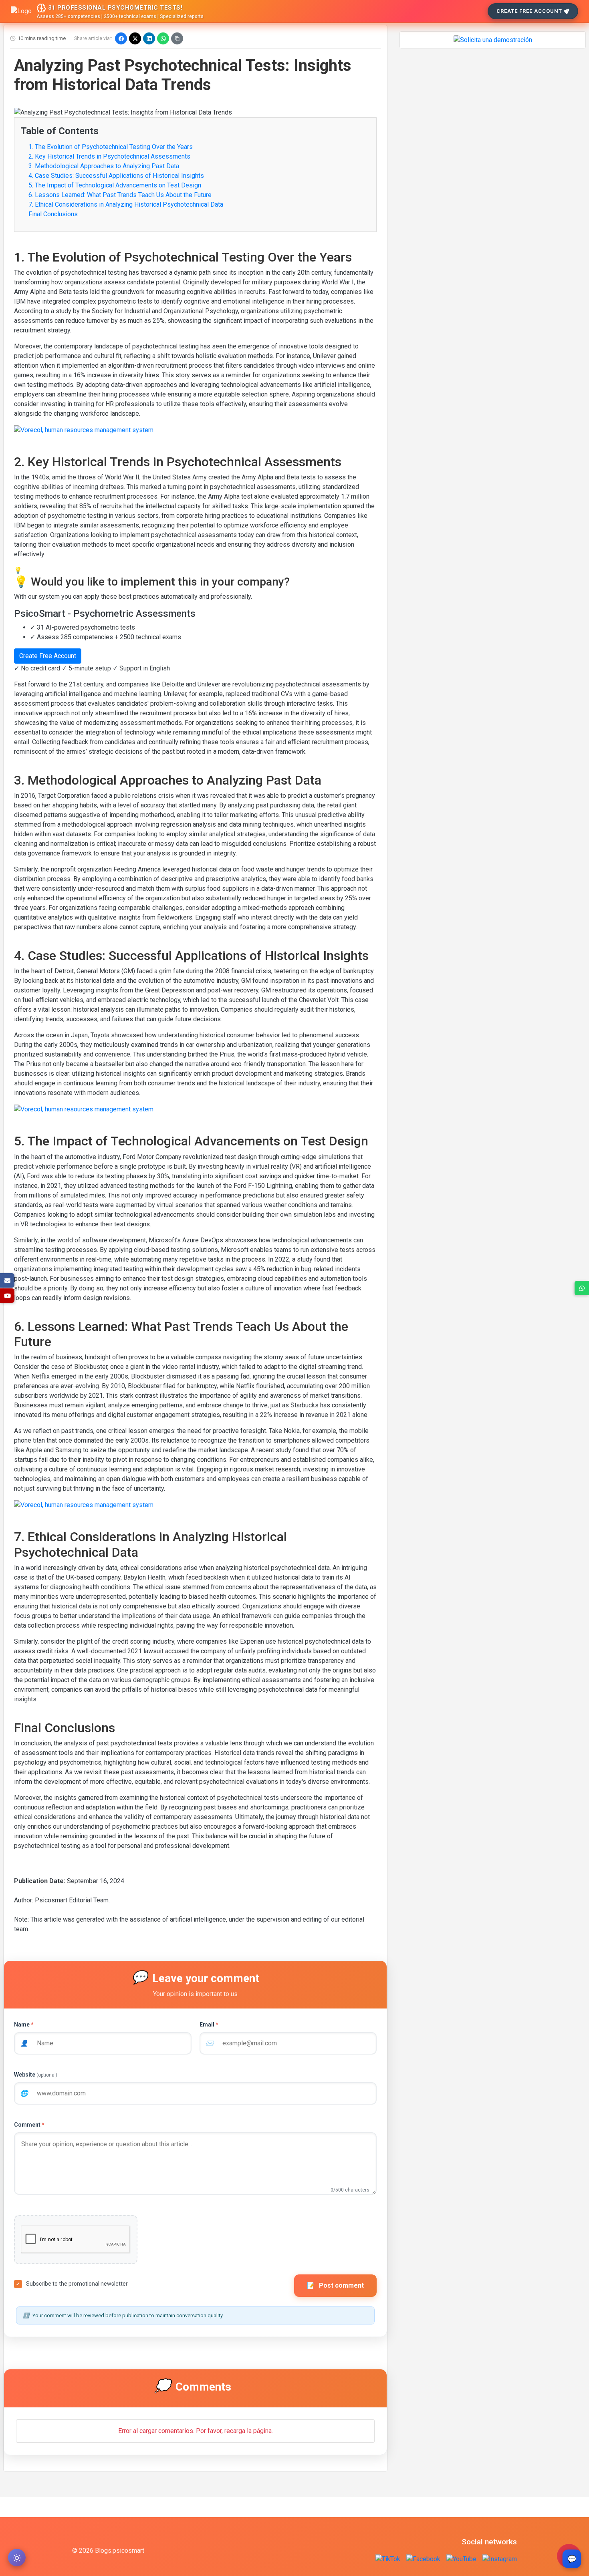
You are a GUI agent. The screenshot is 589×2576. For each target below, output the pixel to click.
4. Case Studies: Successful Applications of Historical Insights (116, 176)
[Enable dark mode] (17, 2558)
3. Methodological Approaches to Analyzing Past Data (104, 166)
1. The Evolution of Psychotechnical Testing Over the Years (111, 147)
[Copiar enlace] (177, 38)
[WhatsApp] (163, 38)
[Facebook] (121, 38)
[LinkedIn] (149, 38)
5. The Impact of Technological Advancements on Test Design (115, 185)
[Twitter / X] (135, 38)
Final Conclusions (53, 214)
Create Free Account (529, 11)
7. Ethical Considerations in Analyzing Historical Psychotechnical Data (126, 204)
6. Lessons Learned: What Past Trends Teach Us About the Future (120, 195)
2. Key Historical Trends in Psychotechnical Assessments (109, 156)
